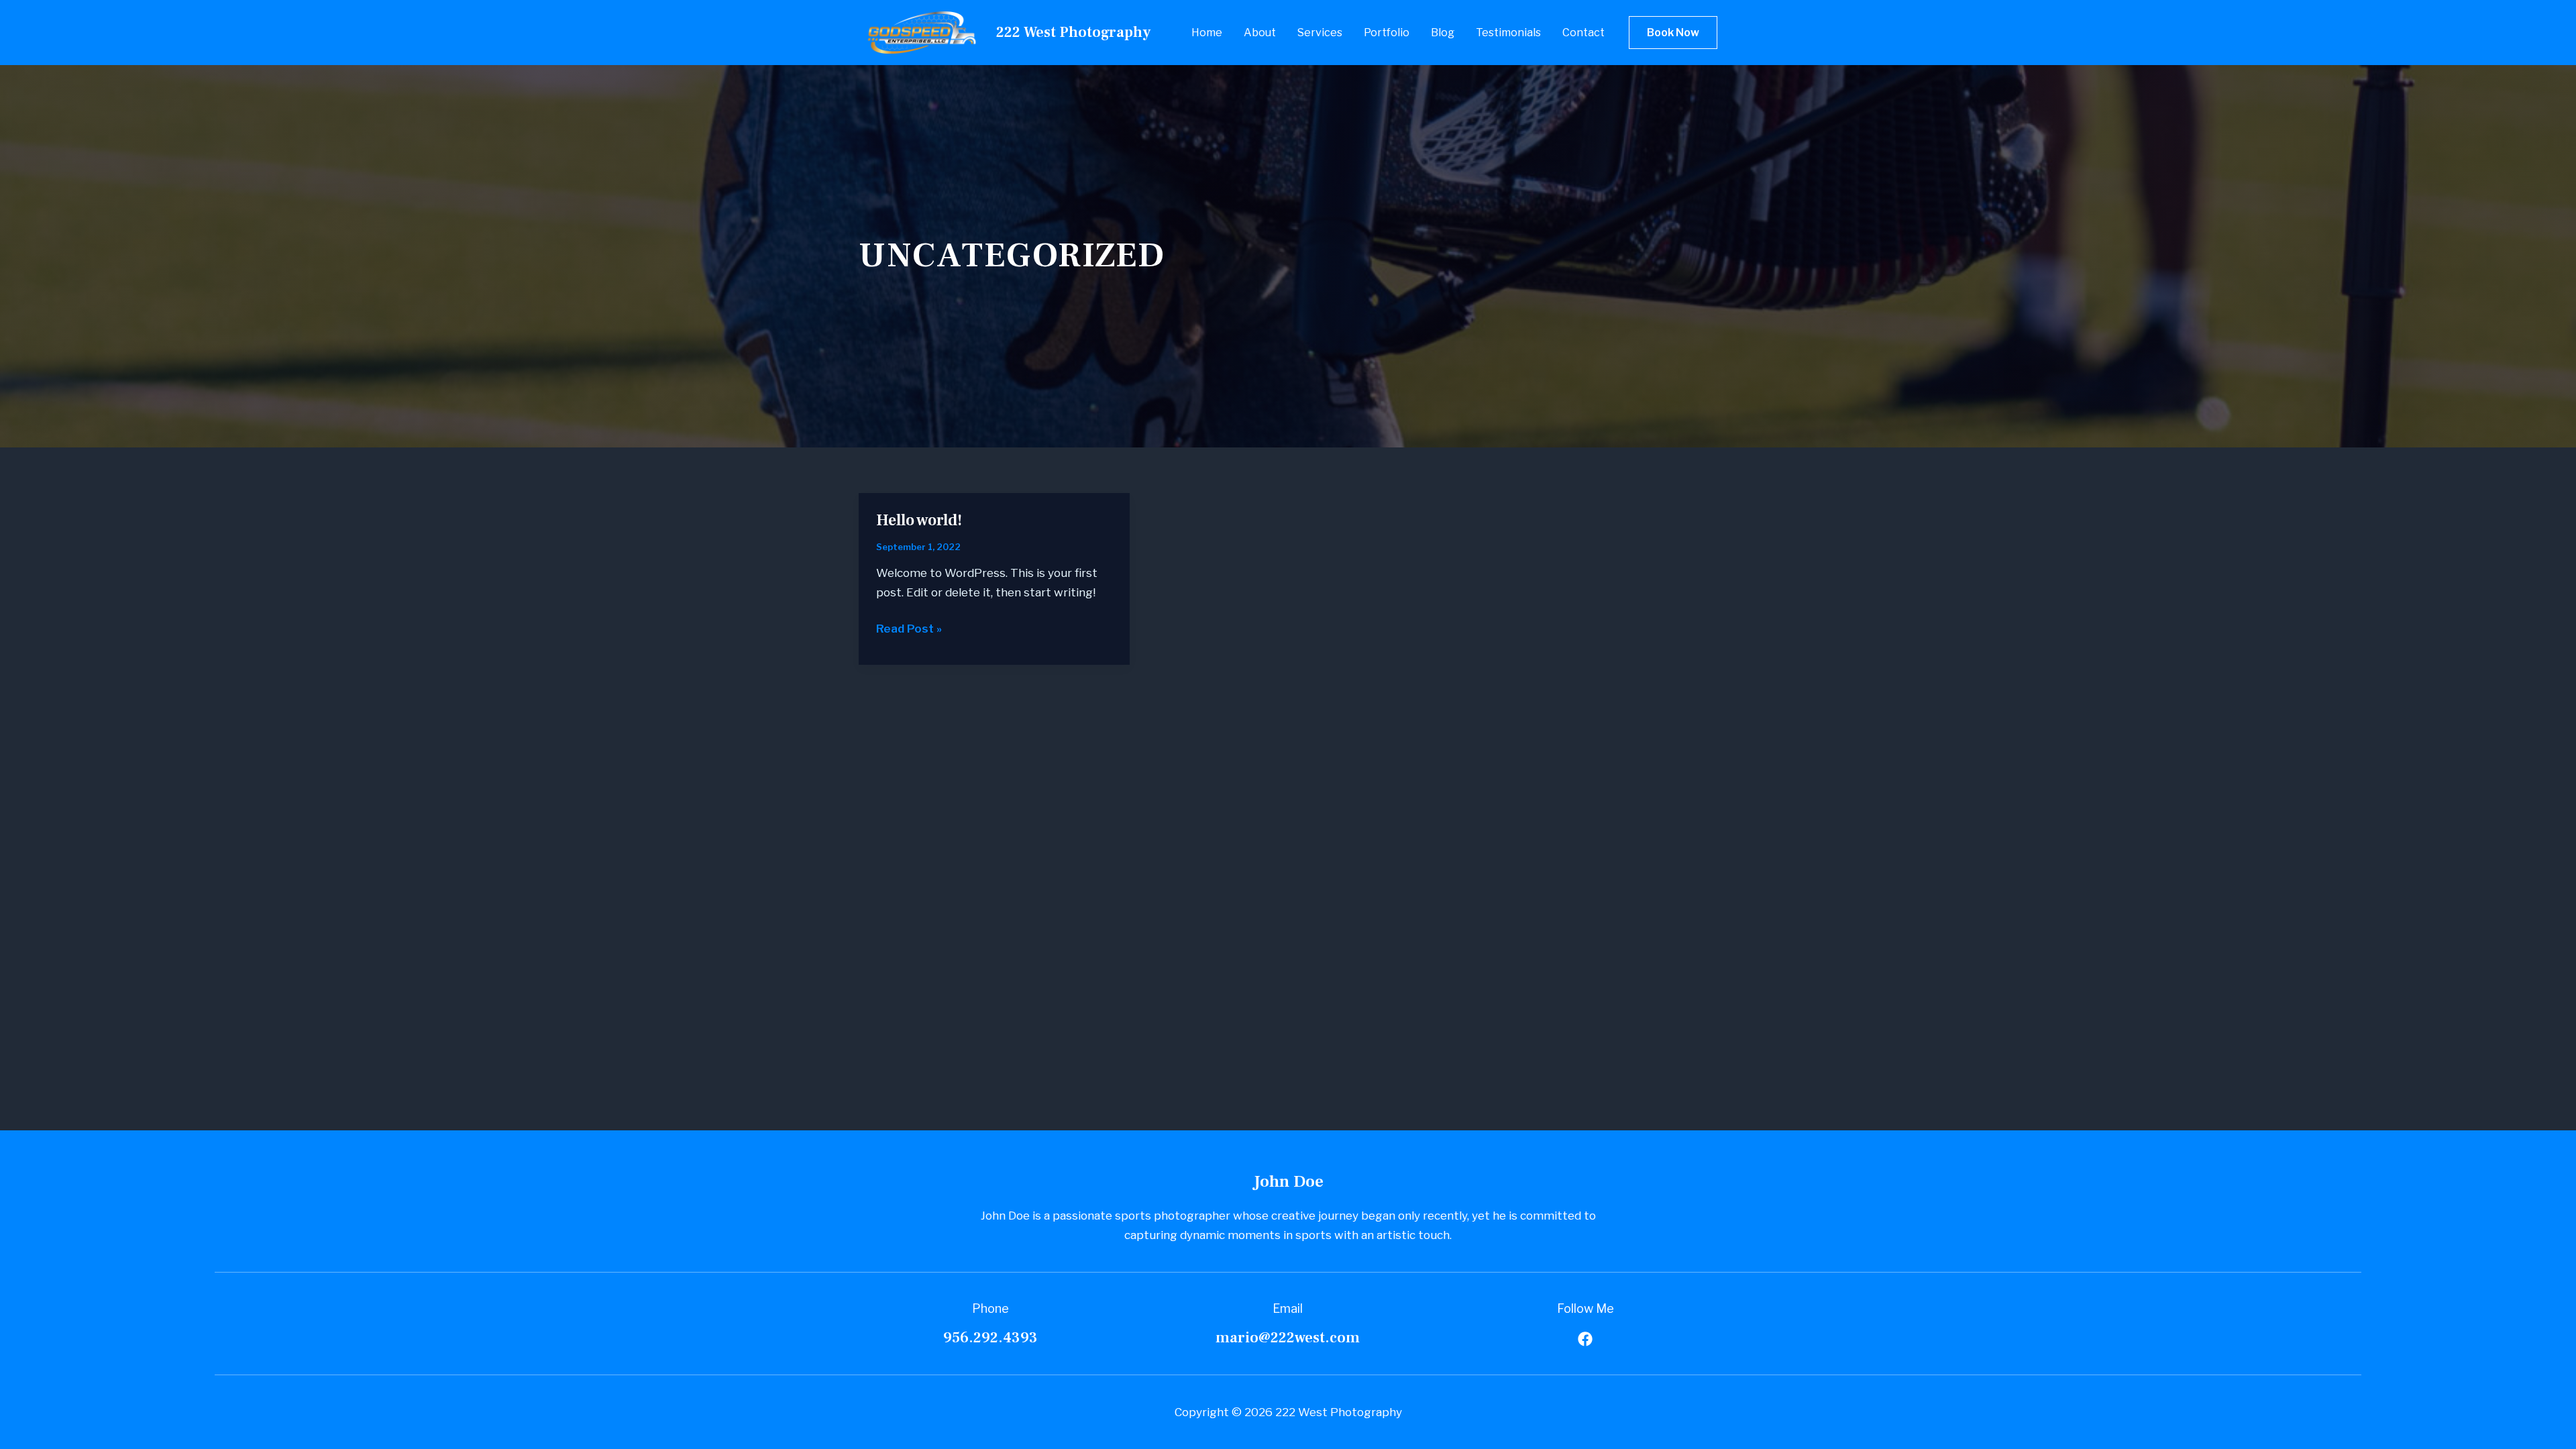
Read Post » (909, 630)
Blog (1443, 33)
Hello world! (919, 520)
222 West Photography (1073, 32)
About (1260, 33)
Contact (1584, 33)
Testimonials (1508, 33)
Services (1320, 33)
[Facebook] (1585, 1339)
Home (1207, 33)
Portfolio (1387, 33)
